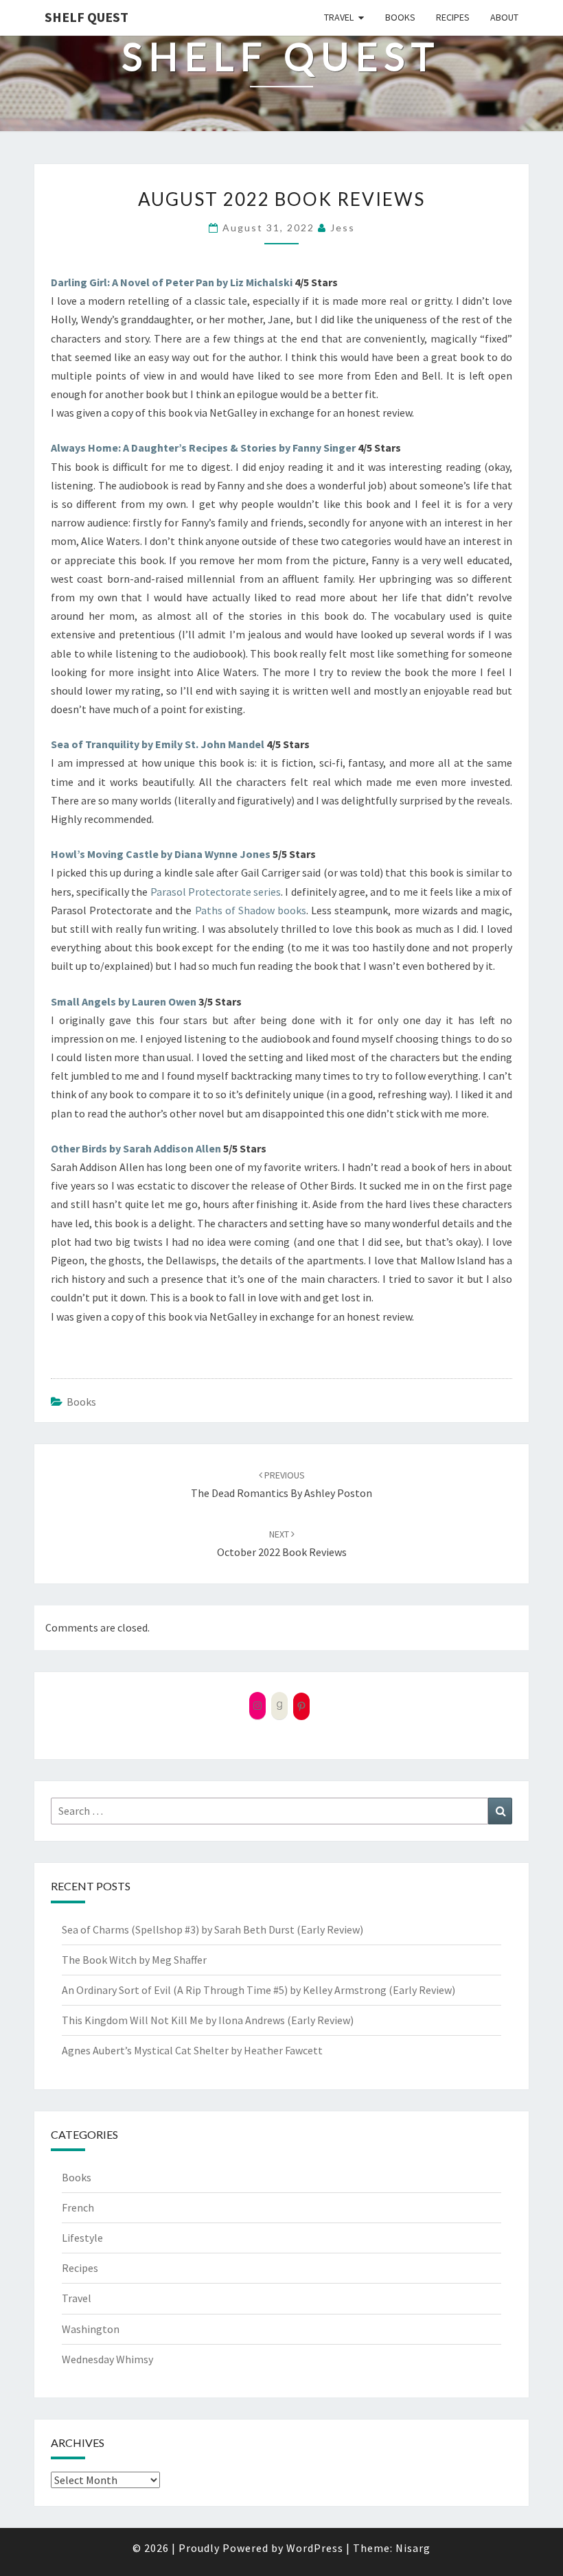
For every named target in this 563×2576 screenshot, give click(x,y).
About (504, 17)
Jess (343, 228)
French (78, 2207)
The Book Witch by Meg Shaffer (134, 1960)
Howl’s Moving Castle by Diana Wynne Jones (161, 854)
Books (400, 17)
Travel (339, 17)
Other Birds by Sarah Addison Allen (136, 1148)
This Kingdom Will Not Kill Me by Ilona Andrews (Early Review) (208, 2020)
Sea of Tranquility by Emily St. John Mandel (159, 744)
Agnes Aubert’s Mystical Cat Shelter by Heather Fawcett (192, 2050)
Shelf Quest (87, 17)
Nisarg (413, 2548)
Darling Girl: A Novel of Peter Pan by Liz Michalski (173, 282)
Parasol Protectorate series (216, 892)
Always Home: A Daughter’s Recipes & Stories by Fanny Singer (203, 448)
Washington (91, 2329)
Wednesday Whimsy (107, 2359)
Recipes (453, 17)
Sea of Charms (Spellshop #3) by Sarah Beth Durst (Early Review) (212, 1929)
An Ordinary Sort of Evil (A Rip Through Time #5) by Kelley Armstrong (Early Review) (258, 1990)
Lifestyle (82, 2238)
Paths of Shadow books (251, 910)
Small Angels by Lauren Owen (124, 1001)
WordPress (315, 2548)
